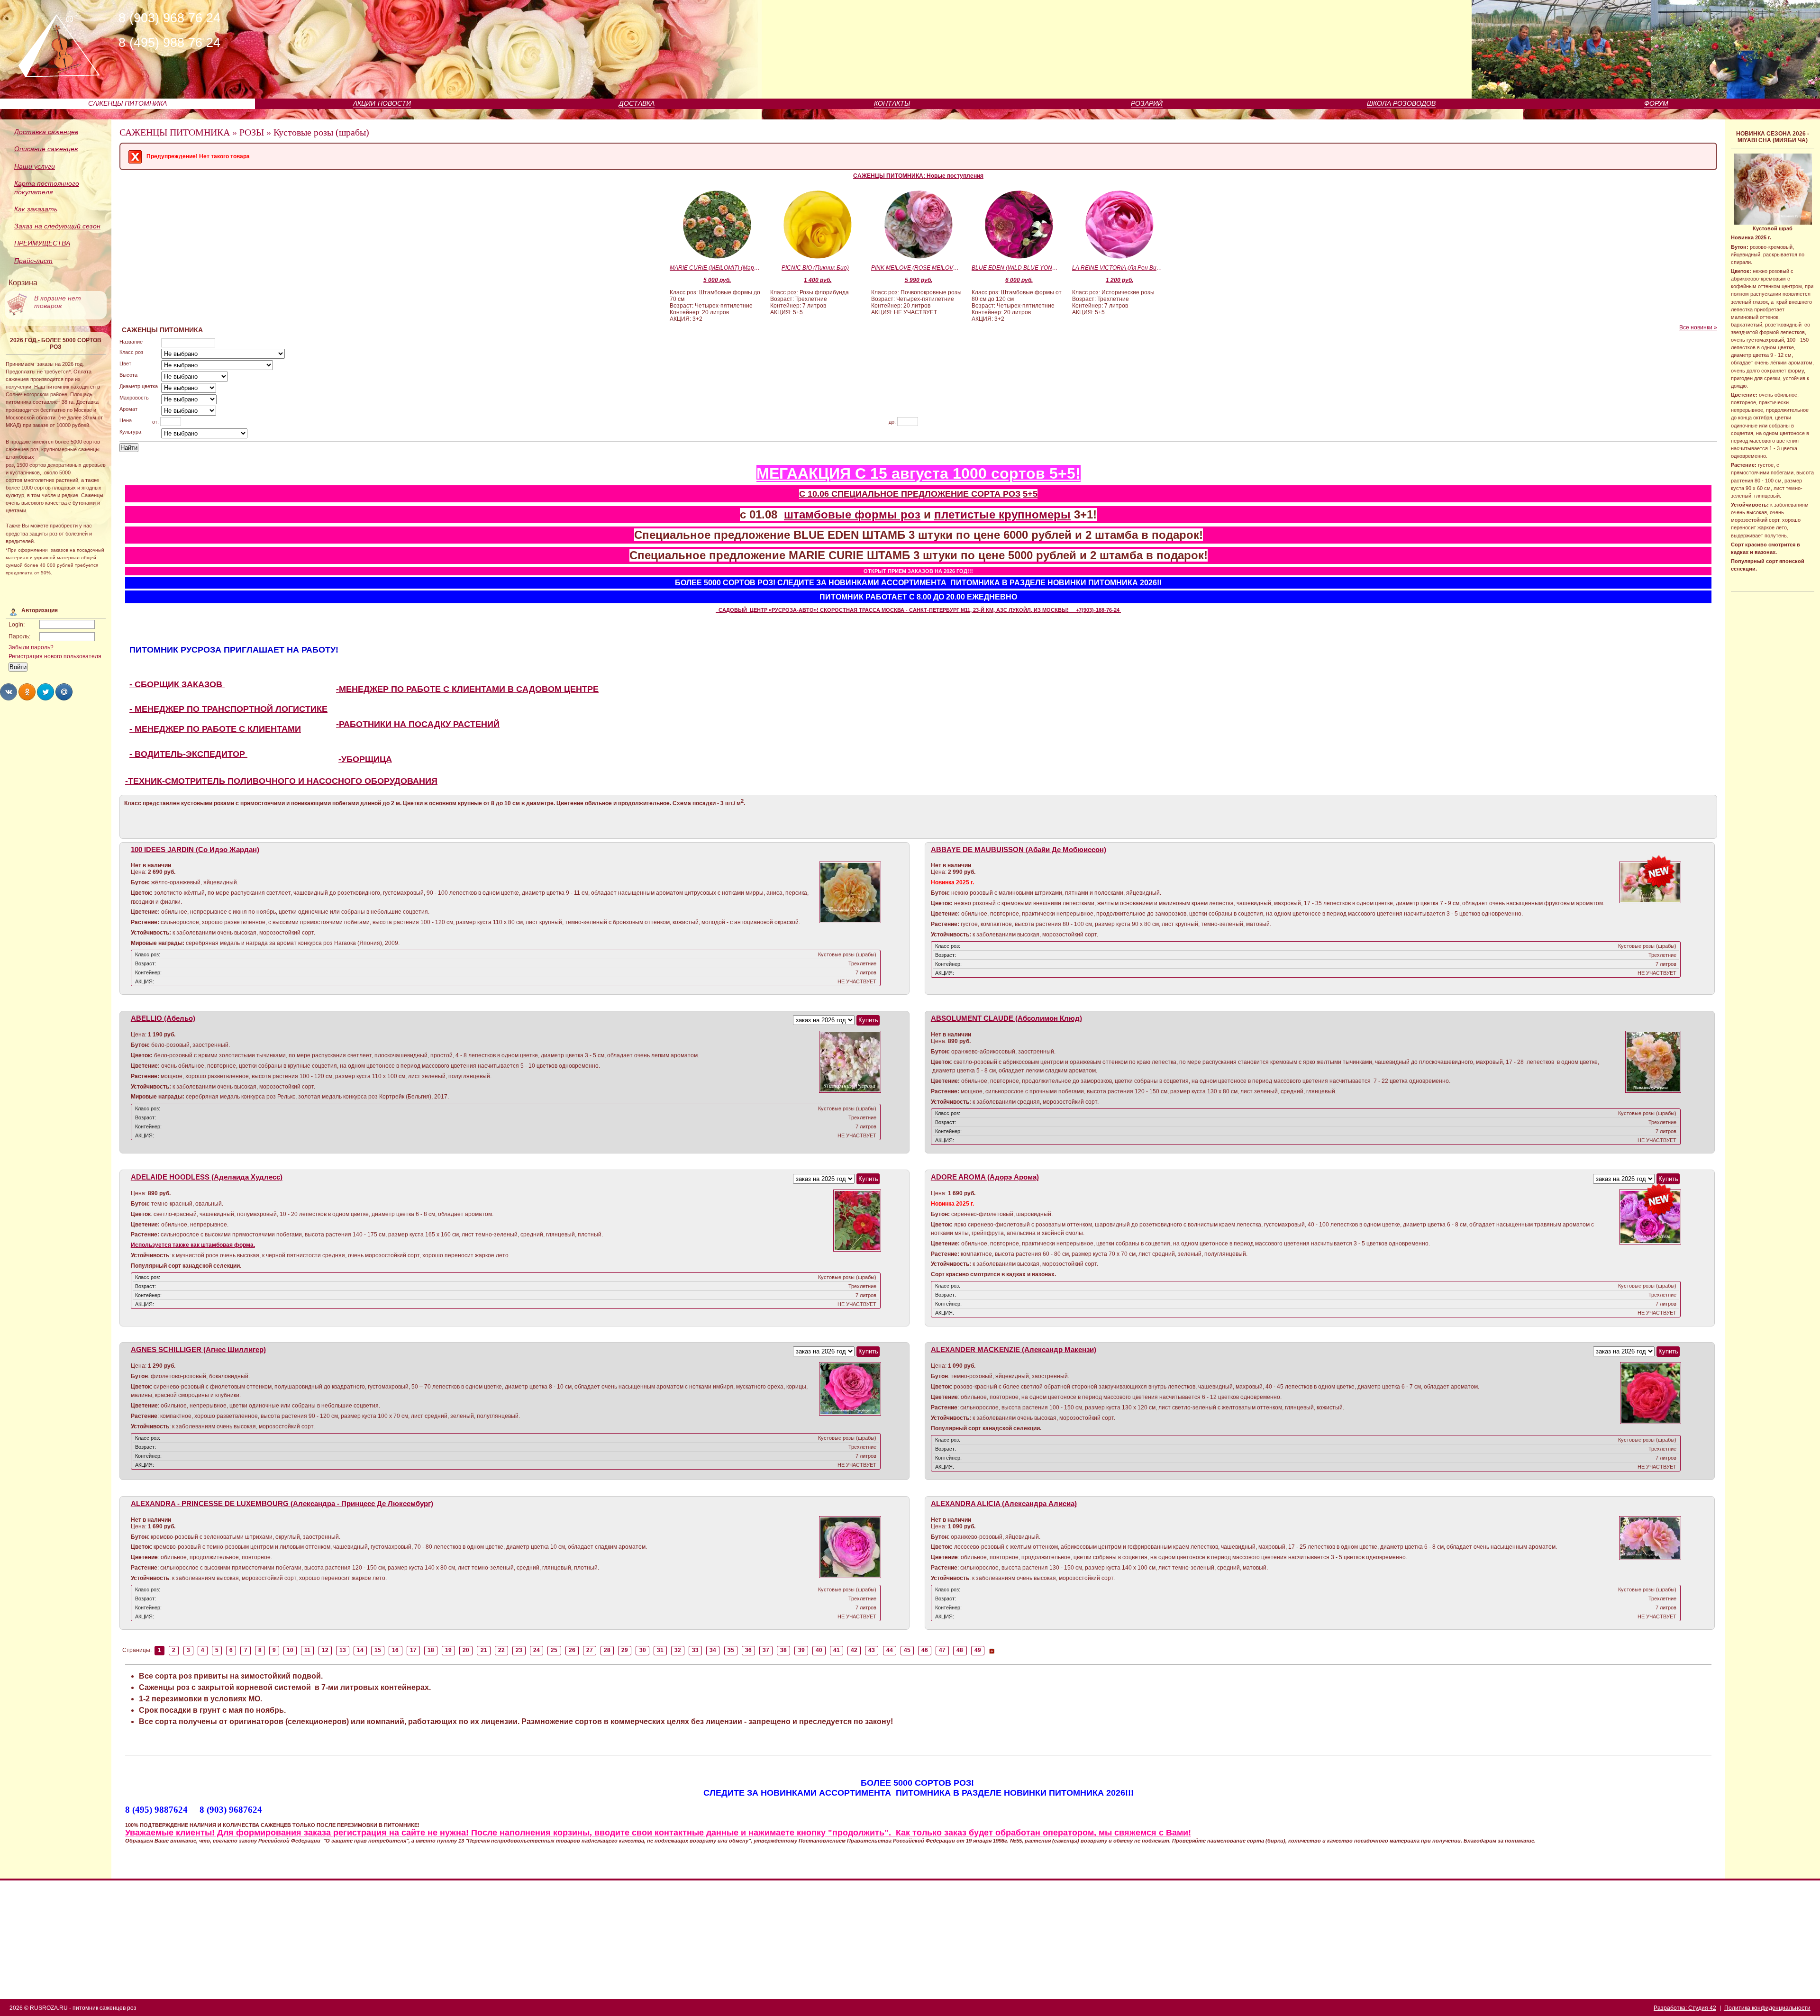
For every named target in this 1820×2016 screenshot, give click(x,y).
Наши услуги (35, 166)
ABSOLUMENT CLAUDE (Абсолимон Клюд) (1006, 1018)
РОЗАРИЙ (1147, 103)
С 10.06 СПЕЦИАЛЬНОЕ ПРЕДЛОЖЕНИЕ (885, 494)
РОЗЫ (252, 132)
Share (9, 692)
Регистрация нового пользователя (55, 656)
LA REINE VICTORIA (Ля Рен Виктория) (1117, 268)
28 (607, 1650)
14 (360, 1650)
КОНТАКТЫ (892, 103)
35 (731, 1650)
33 (695, 1650)
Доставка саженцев (46, 132)
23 (519, 1650)
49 (978, 1650)
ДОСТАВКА (637, 103)
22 (501, 1650)
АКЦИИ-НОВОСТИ (382, 103)
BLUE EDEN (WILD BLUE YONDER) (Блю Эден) (1017, 268)
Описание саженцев (46, 149)
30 (643, 1650)
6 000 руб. (1019, 280)
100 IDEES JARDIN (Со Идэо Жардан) (195, 850)
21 (484, 1650)
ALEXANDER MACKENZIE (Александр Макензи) (1014, 1350)
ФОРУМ (1656, 103)
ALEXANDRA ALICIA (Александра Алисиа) (1004, 1504)
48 (960, 1650)
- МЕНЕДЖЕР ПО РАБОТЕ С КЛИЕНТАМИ (215, 729)
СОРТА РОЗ (996, 494)
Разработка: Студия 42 (1685, 2008)
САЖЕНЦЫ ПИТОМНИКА (127, 103)
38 (783, 1650)
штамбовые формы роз (852, 514)
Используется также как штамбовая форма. (193, 1245)
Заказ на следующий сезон (57, 226)
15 (378, 1650)
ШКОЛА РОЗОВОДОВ (1401, 103)
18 (431, 1650)
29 (625, 1650)
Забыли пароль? (31, 647)
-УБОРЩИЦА (365, 759)
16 (395, 1650)
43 (872, 1650)
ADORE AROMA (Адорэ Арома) (985, 1177)
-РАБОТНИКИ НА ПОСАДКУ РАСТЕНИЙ (418, 724)
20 (466, 1650)
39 (801, 1650)
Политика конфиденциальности (1767, 2008)
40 (819, 1650)
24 (537, 1650)
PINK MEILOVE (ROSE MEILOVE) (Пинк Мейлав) (916, 268)
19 (448, 1650)
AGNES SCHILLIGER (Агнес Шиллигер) (198, 1350)
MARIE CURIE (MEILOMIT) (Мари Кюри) (715, 268)
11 (307, 1650)
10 (290, 1650)
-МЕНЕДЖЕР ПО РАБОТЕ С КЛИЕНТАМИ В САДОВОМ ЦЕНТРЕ (467, 689)
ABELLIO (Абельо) (163, 1018)
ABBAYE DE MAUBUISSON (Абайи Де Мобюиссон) (1019, 850)
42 (854, 1650)
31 (660, 1650)
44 (890, 1650)
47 (942, 1650)
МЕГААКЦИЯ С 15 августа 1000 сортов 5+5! (919, 473)
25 (554, 1650)
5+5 (1030, 494)
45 (907, 1650)
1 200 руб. (1119, 280)
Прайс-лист (33, 261)
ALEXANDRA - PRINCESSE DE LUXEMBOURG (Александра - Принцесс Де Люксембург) (282, 1504)
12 (325, 1650)
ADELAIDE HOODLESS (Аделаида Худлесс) (207, 1177)
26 (572, 1650)
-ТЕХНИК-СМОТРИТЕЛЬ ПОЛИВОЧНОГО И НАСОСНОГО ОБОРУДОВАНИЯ (281, 781)
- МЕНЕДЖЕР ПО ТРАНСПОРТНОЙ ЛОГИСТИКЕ (228, 709)
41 (837, 1650)
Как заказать (36, 209)
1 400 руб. (818, 280)
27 (590, 1650)
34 (713, 1650)
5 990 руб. (919, 280)
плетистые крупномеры (1002, 514)
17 (413, 1650)
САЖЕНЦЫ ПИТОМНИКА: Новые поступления (918, 176)
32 (678, 1650)
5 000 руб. (717, 280)
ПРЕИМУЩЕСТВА (42, 243)
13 (343, 1650)
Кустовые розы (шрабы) (321, 132)
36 (748, 1650)
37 (766, 1650)
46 (925, 1650)
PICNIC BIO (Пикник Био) (815, 268)
